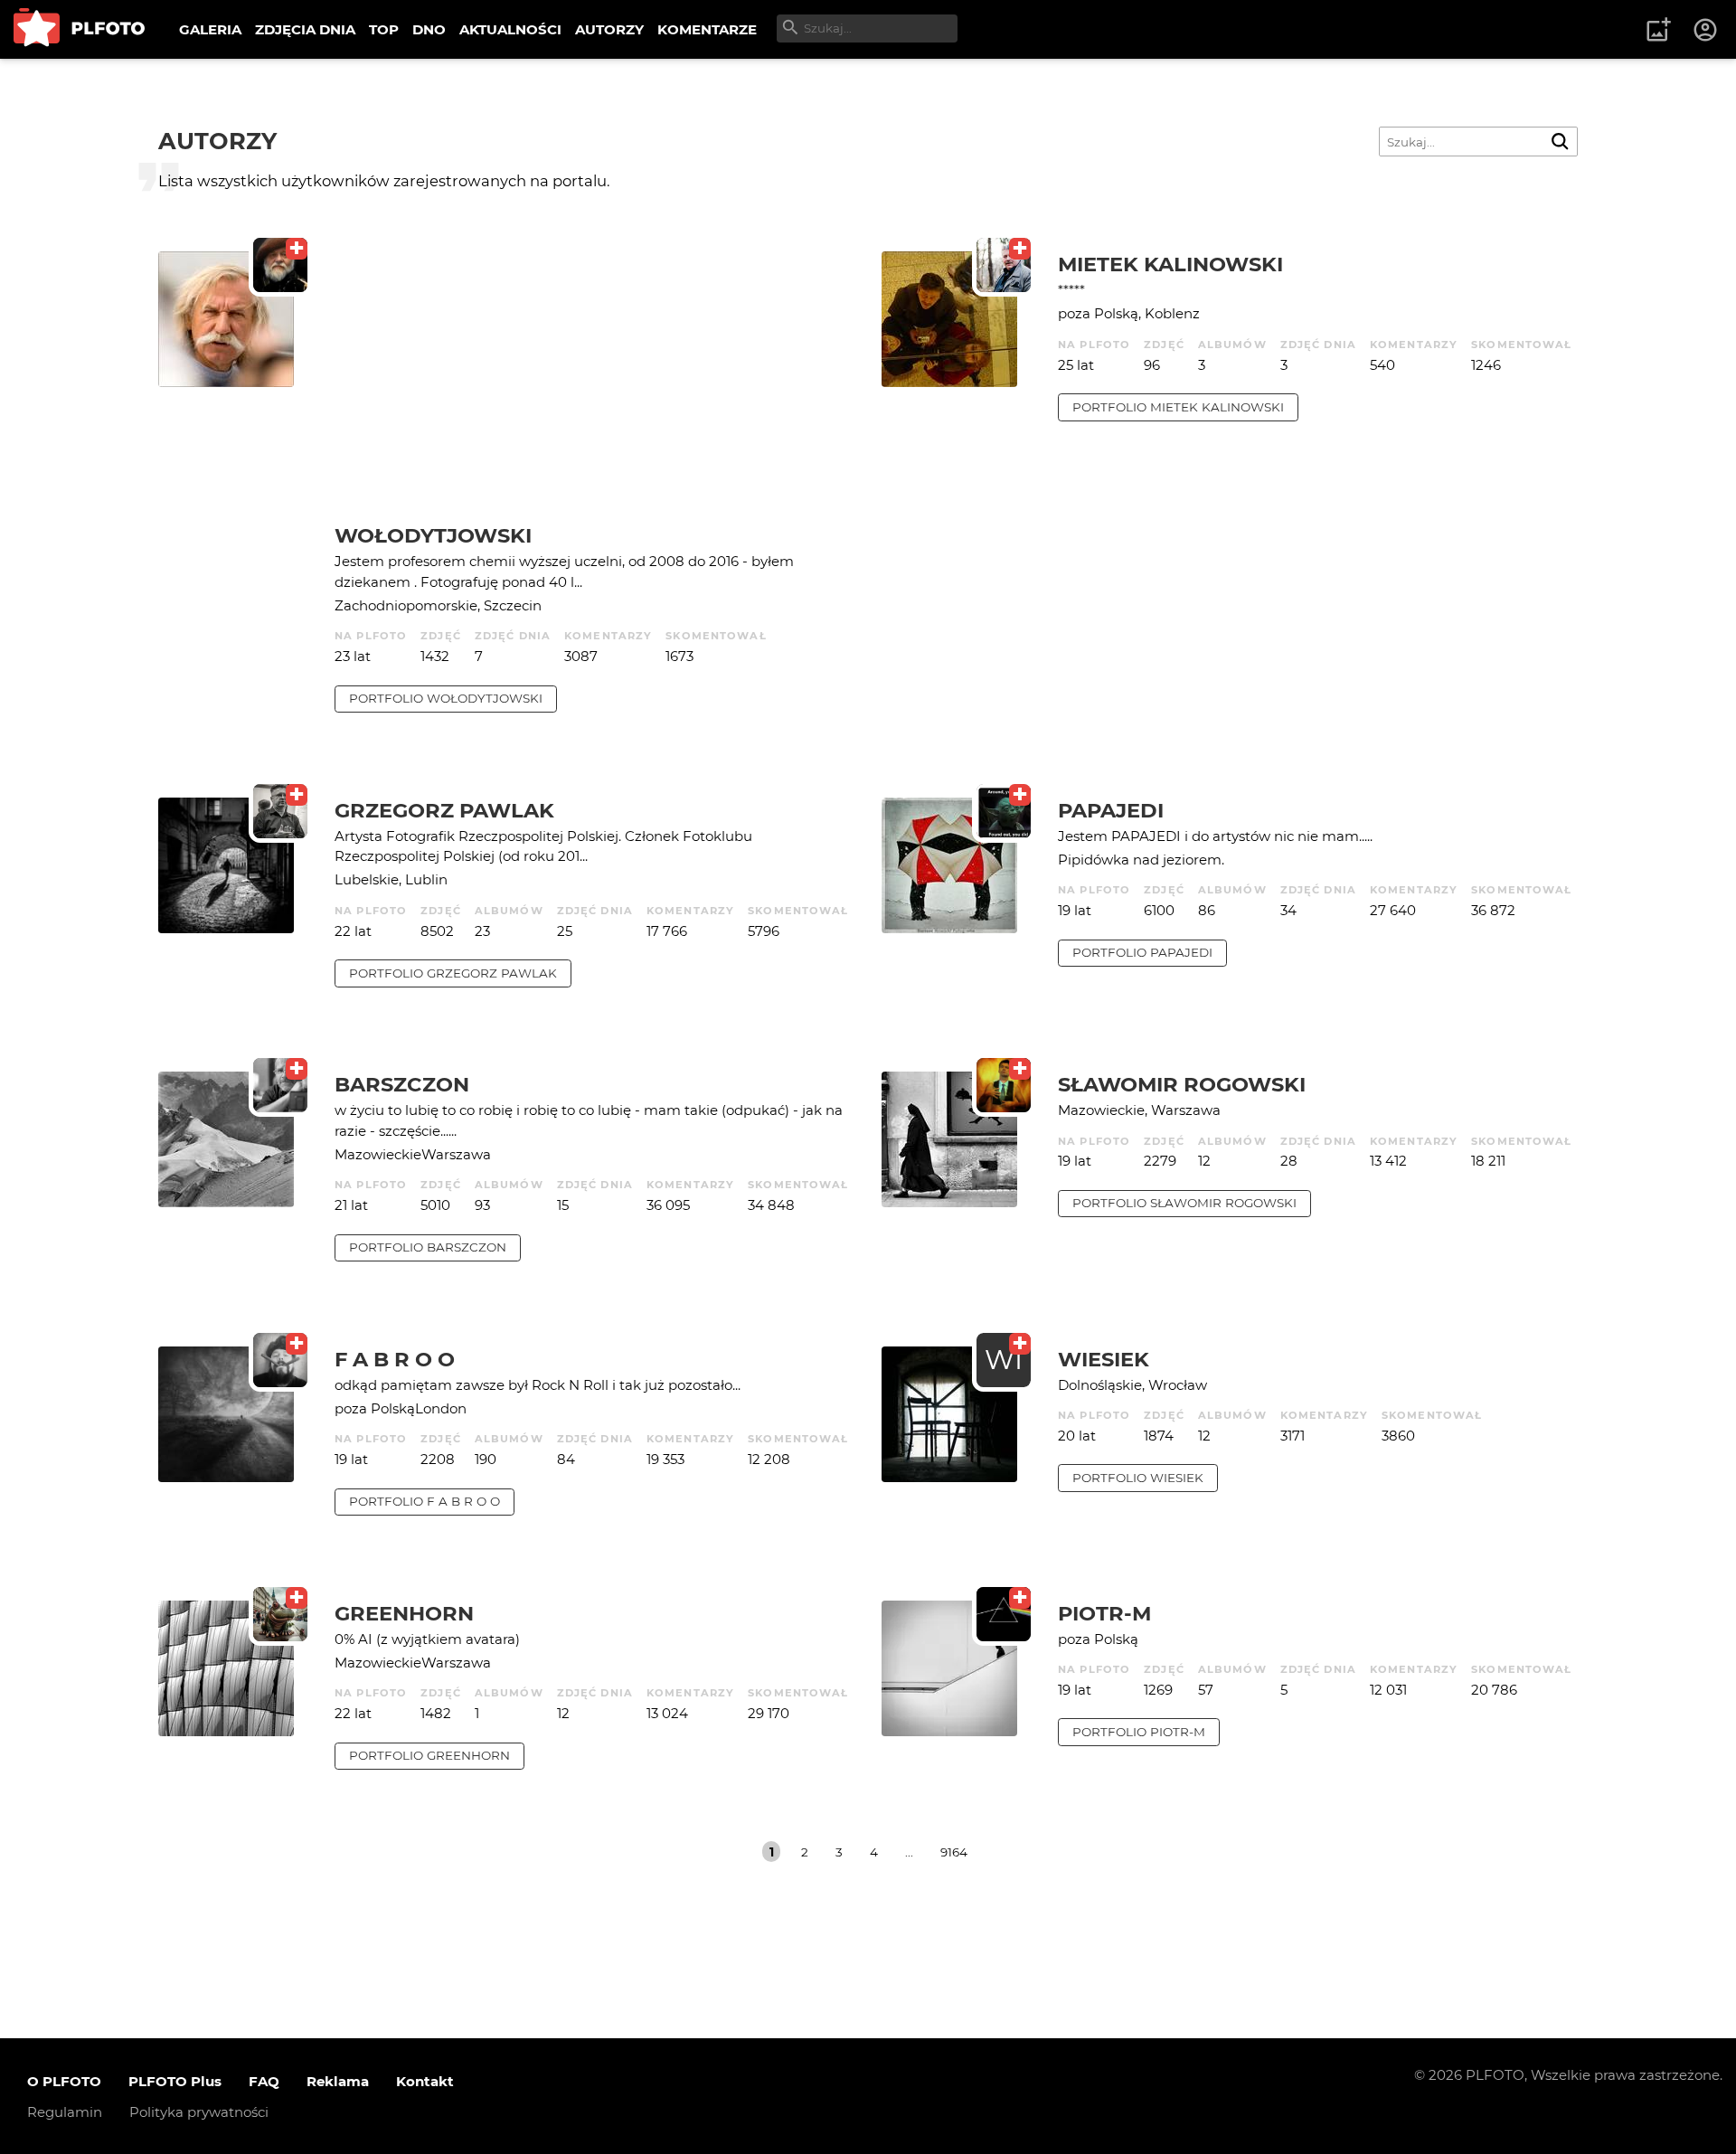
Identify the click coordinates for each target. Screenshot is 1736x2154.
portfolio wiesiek (1138, 1478)
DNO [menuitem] (429, 29)
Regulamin (65, 2112)
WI (1004, 1360)
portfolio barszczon (428, 1247)
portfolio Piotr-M (1139, 1732)
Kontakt (425, 2081)
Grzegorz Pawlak (444, 810)
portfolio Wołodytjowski (446, 698)
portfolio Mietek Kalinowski (1178, 407)
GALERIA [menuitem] (210, 29)
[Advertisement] (594, 387)
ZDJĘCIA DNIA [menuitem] (305, 29)
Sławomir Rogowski (1182, 1084)
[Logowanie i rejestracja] (1706, 30)
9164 (954, 1852)
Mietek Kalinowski (1170, 264)
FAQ (264, 2081)
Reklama (338, 2081)
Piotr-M (1104, 1613)
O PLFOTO (64, 2081)
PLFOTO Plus (175, 2081)
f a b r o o (395, 1359)
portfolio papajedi (1142, 952)
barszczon (402, 1084)
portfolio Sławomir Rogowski (1184, 1203)
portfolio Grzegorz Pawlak (453, 973)
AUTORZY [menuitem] (609, 29)
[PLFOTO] (79, 29)
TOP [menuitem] (384, 29)
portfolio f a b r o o (425, 1501)
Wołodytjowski (433, 535)
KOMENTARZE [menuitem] (707, 29)
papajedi (1111, 810)
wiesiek (1104, 1359)
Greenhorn (404, 1613)
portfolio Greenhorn (429, 1755)
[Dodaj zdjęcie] (1658, 30)
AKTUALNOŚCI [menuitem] (510, 29)
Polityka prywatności (199, 2112)
